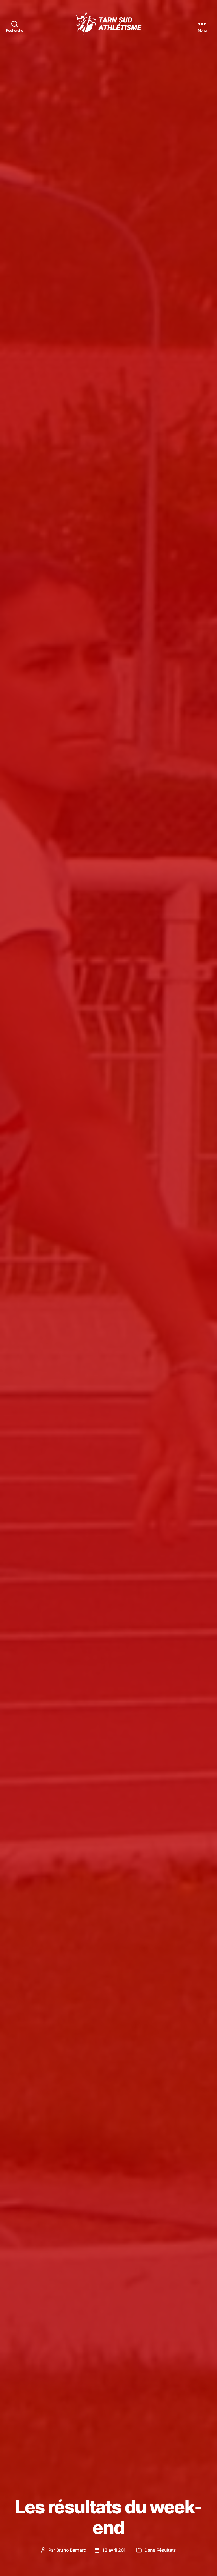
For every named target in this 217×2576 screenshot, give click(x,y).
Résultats (166, 2550)
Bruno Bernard (71, 2550)
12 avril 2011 (115, 2550)
